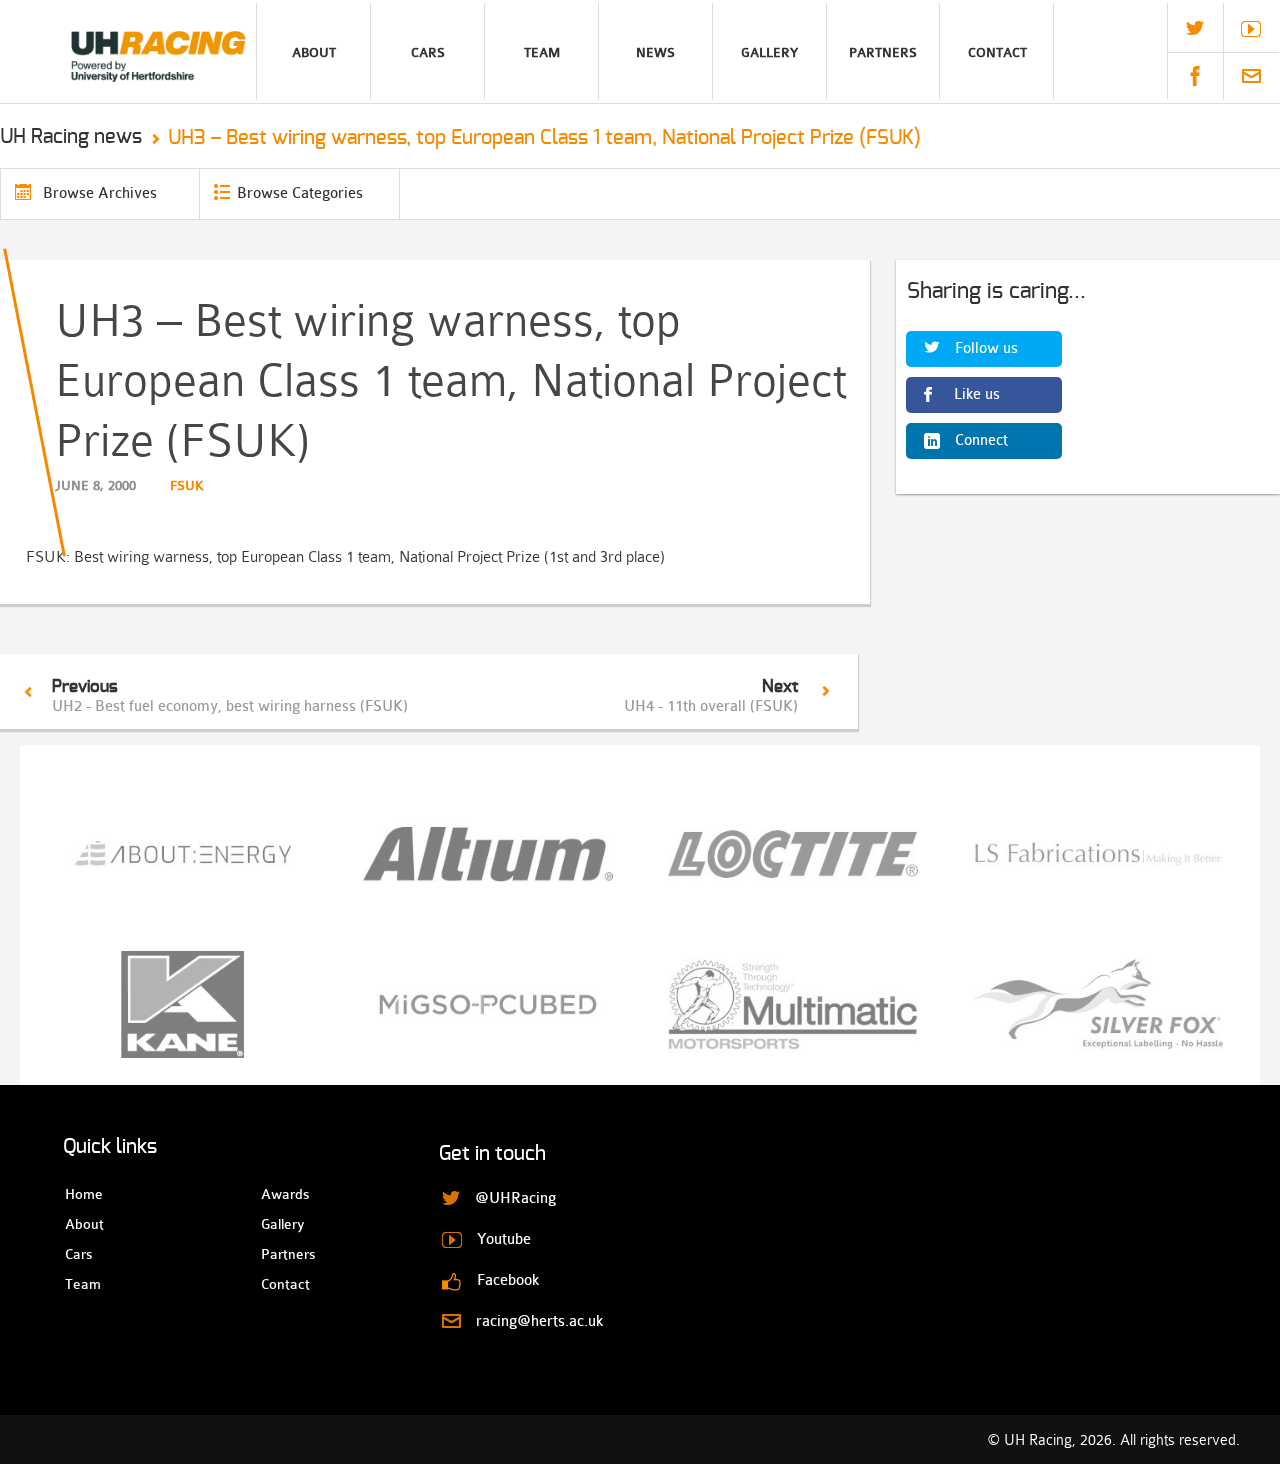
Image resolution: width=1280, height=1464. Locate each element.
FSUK (187, 485)
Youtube (1251, 29)
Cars (428, 52)
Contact (997, 52)
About (314, 52)
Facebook (1195, 76)
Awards (278, 1194)
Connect (981, 440)
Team (542, 52)
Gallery (769, 52)
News (655, 52)
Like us (977, 394)
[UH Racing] (128, 51)
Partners (883, 52)
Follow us (986, 348)
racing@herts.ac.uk (1251, 76)
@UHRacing (1195, 28)
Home (82, 1194)
